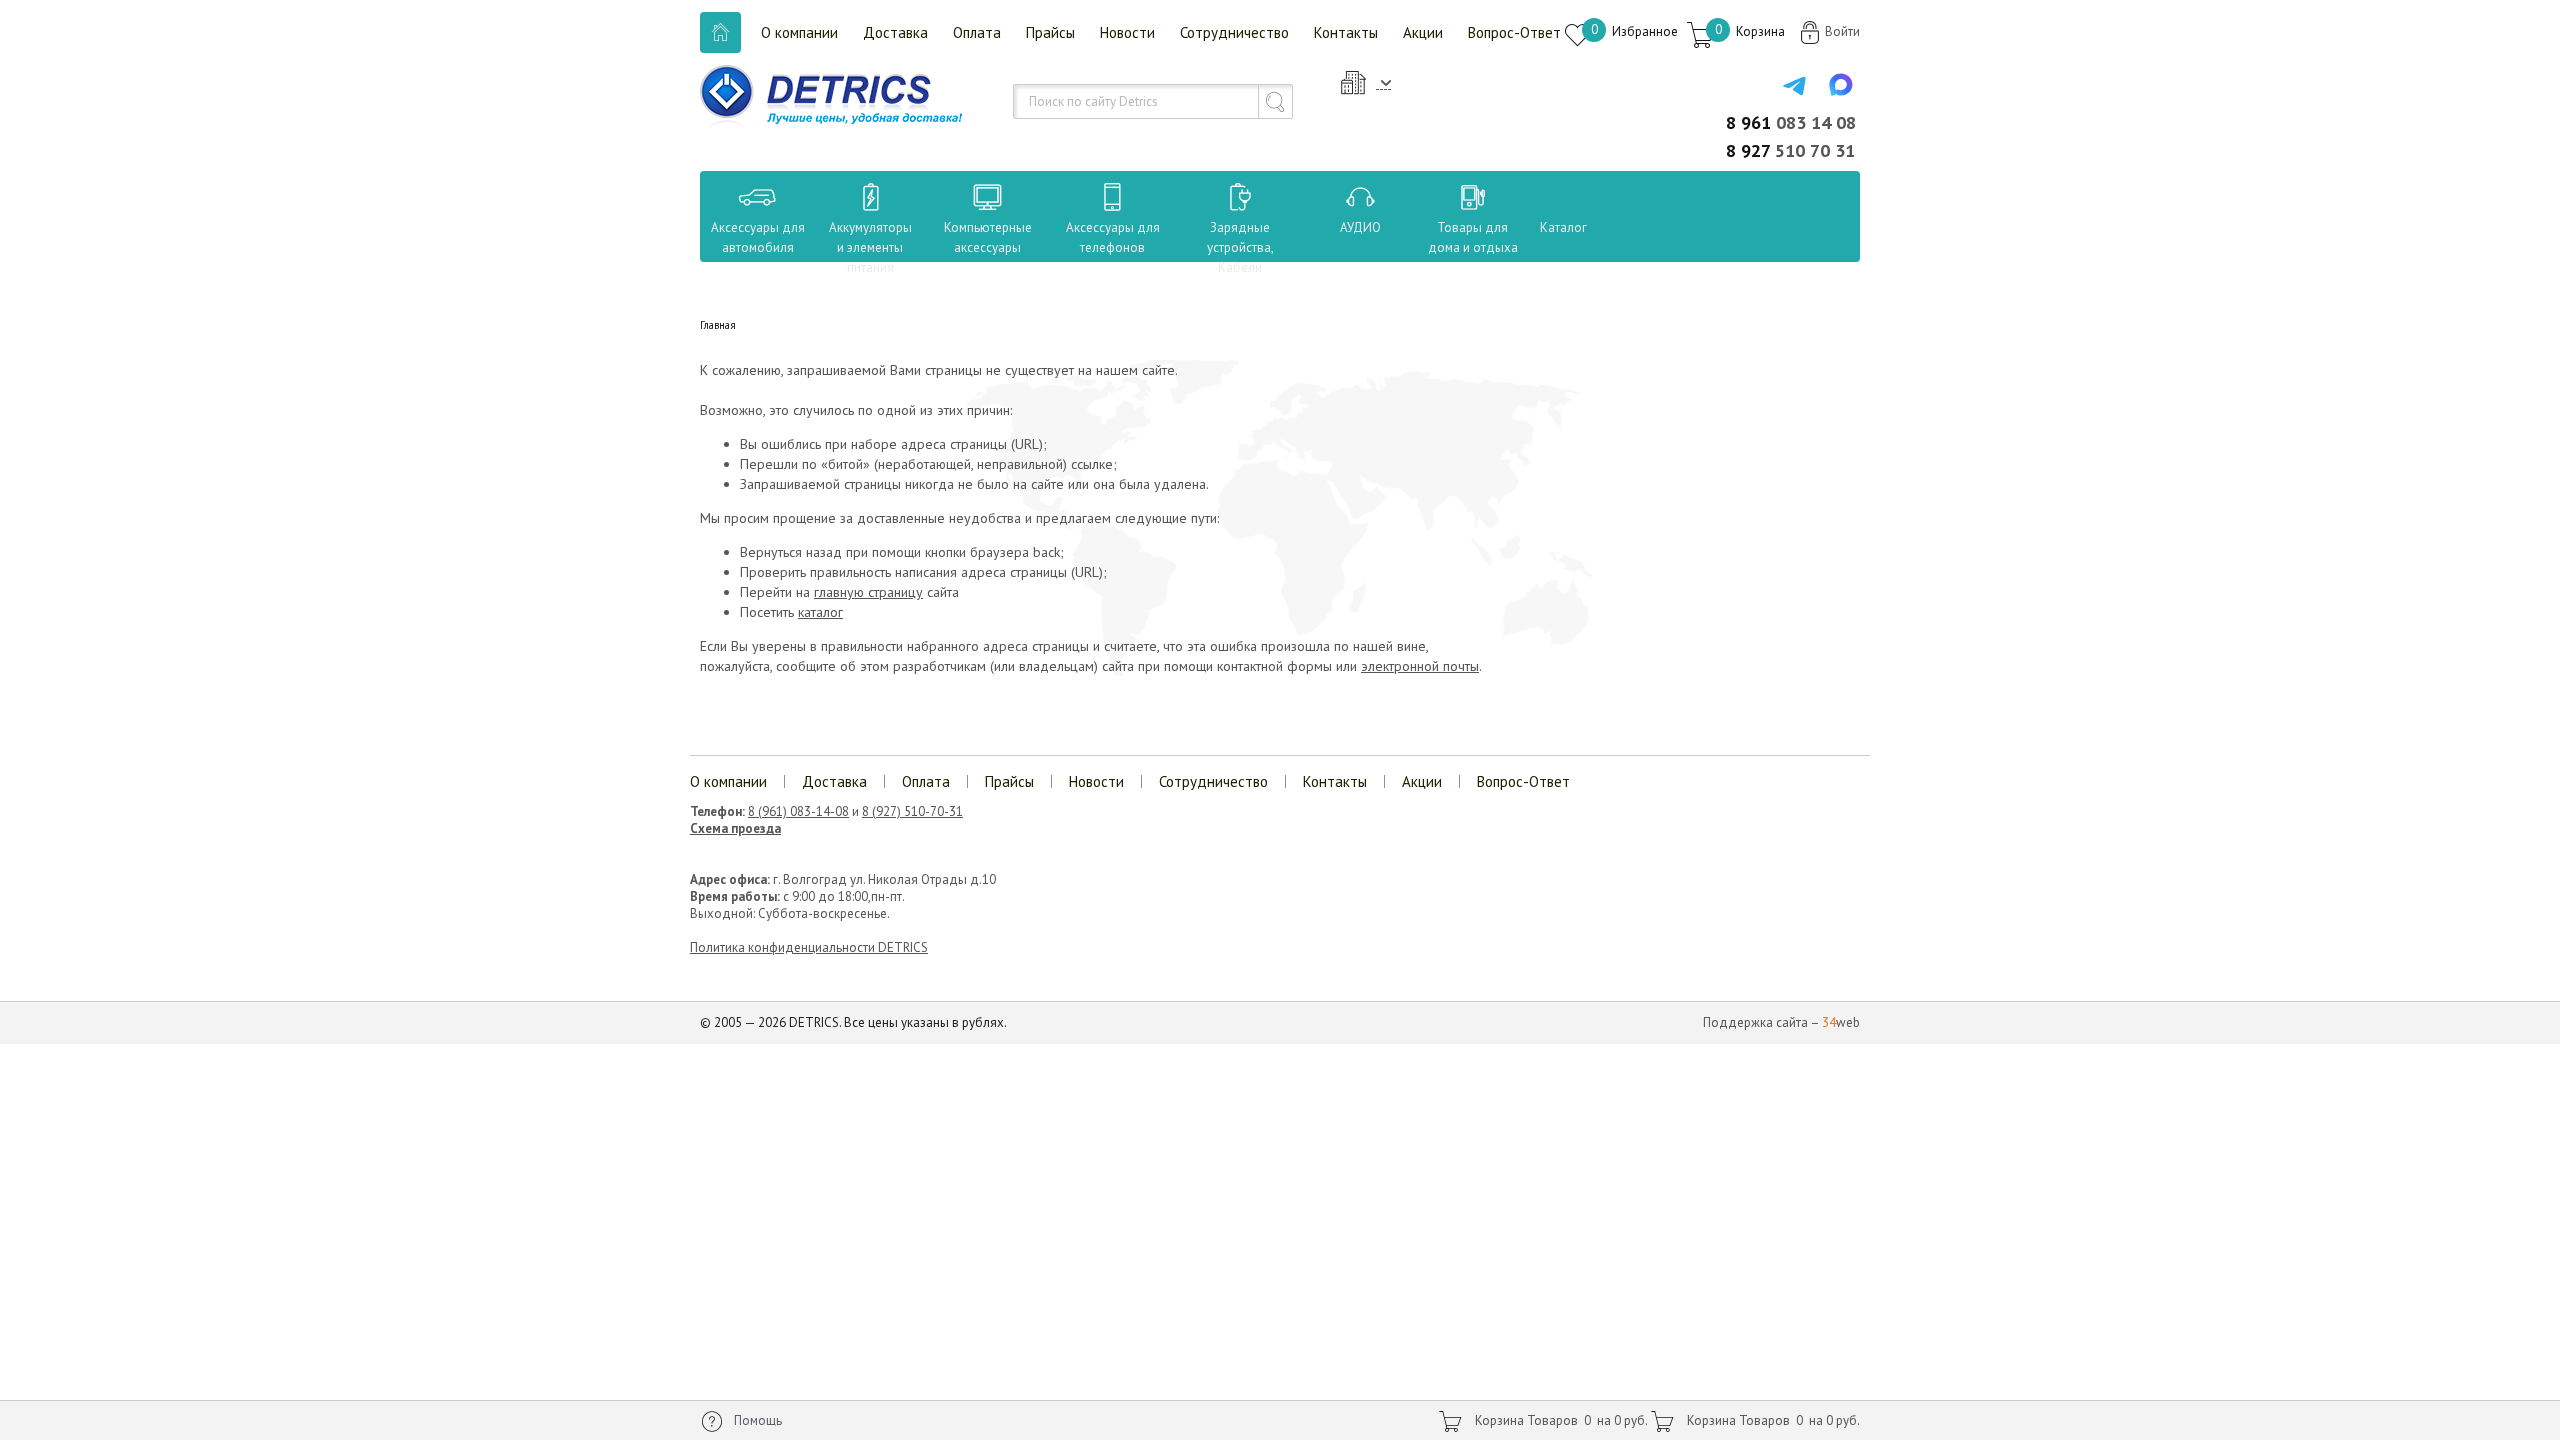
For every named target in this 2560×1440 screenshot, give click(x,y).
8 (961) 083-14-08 (798, 811)
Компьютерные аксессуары (988, 237)
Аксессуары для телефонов (1113, 237)
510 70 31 (1790, 150)
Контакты (1346, 32)
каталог (820, 612)
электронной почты (1420, 666)
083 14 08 (1791, 122)
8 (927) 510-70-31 (912, 811)
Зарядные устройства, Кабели (1240, 247)
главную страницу (868, 592)
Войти (1842, 31)
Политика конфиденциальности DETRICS (809, 947)
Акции (1423, 32)
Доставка (895, 32)
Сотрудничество (1234, 32)
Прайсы (1050, 32)
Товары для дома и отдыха (1473, 237)
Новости (1127, 32)
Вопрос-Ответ (1514, 32)
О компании (799, 32)
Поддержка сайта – (1781, 1022)
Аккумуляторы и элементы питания (870, 247)
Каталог (1545, 227)
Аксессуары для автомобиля (758, 237)
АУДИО (1360, 227)
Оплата (977, 32)
